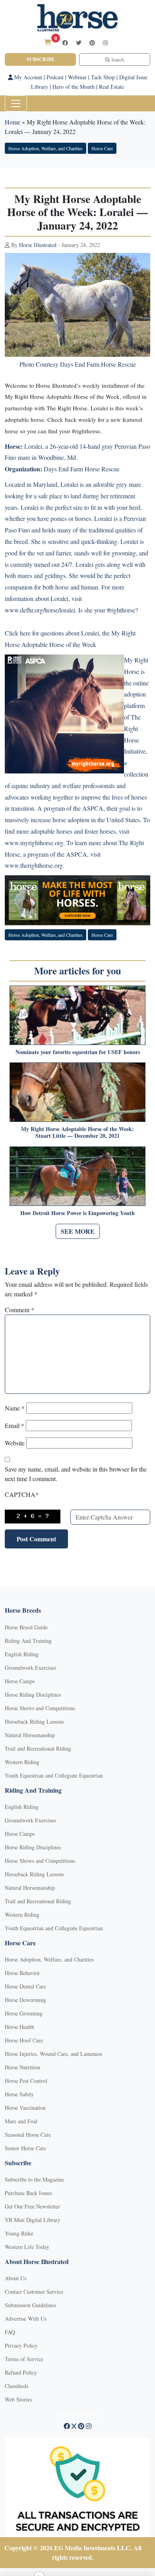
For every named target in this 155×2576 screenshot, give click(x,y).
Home (13, 122)
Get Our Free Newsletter (32, 2206)
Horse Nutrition (22, 2067)
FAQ (10, 2332)
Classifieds (16, 2386)
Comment (19, 1310)
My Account (27, 77)
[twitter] (79, 43)
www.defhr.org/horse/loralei (40, 610)
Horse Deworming (25, 2000)
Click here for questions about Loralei (52, 633)
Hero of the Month (74, 87)
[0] (48, 42)
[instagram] (105, 43)
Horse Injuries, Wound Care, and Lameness (53, 2054)
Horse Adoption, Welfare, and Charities (46, 148)
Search (117, 59)
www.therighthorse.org (34, 865)
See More (78, 1231)
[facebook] (65, 43)
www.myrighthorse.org (34, 843)
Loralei (33, 446)
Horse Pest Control (26, 2081)
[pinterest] (92, 43)
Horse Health (19, 2027)
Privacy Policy (21, 2345)
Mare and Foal (21, 2121)
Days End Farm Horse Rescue (82, 469)
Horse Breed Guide (26, 1627)
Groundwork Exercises (30, 1668)
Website (15, 1443)
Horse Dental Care (25, 1986)
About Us (15, 2278)
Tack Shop (103, 77)
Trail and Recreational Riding (38, 1748)
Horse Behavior (22, 1973)
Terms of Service (24, 2359)
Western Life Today (27, 2247)
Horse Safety (19, 2094)
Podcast (55, 77)
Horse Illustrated (38, 245)
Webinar (77, 77)
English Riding (22, 1654)
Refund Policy (21, 2372)
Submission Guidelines (30, 2305)
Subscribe (41, 59)
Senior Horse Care (25, 2148)
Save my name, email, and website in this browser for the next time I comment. (76, 1474)
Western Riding (22, 1762)
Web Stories (18, 2399)
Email (15, 1425)
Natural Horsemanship (30, 1735)
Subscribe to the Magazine (34, 2179)
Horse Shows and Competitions (40, 1708)
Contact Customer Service (34, 2292)
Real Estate (111, 87)
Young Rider (19, 2233)
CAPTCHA (22, 1494)
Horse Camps (20, 1681)
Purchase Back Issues (28, 2193)
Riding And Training (28, 1641)
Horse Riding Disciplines (33, 1695)
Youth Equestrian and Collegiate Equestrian (54, 1775)
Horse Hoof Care (24, 2040)
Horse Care (102, 148)
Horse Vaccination (25, 2108)
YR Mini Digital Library (33, 2220)
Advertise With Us (26, 2319)
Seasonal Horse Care (28, 2135)
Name (15, 1408)
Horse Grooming (24, 2013)
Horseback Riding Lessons (34, 1721)
